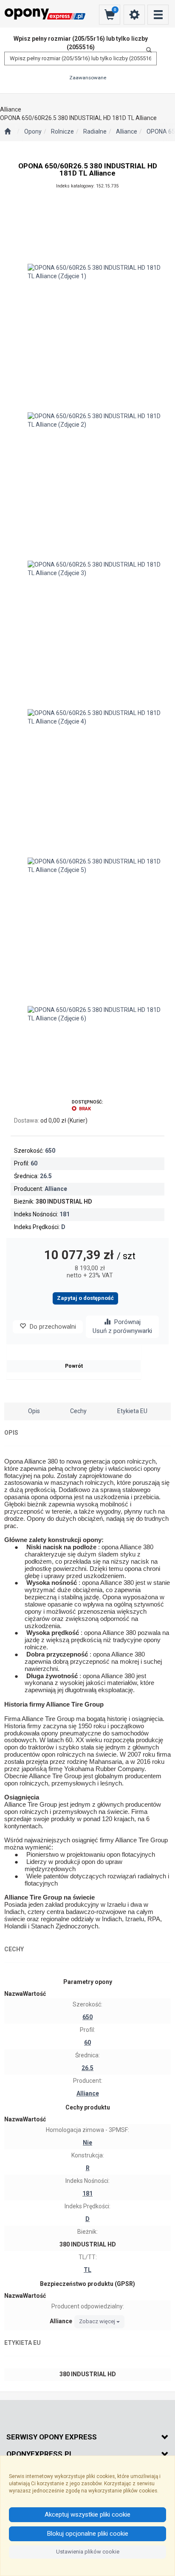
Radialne (95, 131)
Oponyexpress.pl (40, 2454)
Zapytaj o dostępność (85, 1298)
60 (34, 1163)
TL (87, 2270)
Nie (87, 2143)
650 (50, 1151)
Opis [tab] (34, 1411)
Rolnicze (62, 131)
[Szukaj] (147, 50)
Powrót (74, 1366)
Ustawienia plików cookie (88, 2552)
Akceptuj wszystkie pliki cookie (87, 2515)
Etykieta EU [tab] (132, 1411)
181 (65, 1214)
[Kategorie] (158, 15)
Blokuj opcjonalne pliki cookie (88, 2534)
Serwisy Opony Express (52, 2437)
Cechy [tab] (78, 1411)
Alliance (127, 131)
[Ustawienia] (134, 15)
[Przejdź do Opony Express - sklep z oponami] (7, 132)
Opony (33, 131)
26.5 (46, 1176)
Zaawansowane (88, 78)
